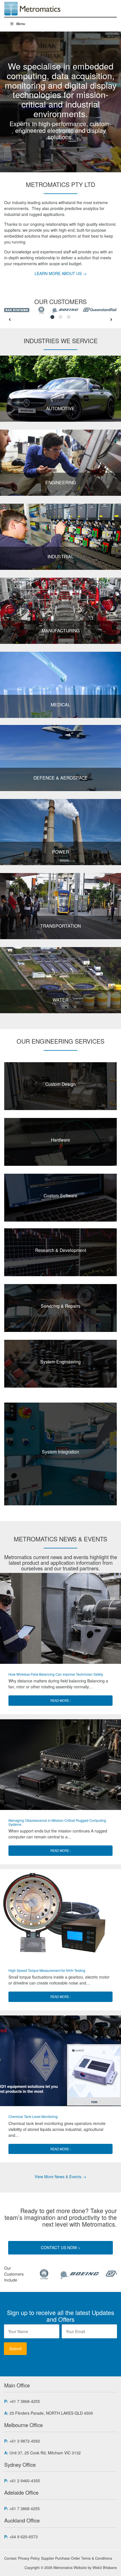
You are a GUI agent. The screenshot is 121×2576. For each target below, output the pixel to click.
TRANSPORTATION (60, 926)
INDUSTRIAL (61, 556)
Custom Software (60, 1195)
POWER (60, 852)
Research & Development (61, 1250)
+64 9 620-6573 (23, 2537)
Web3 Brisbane (105, 2568)
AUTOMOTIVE (60, 408)
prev (10, 320)
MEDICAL (60, 704)
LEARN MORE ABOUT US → (61, 273)
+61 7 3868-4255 (25, 2401)
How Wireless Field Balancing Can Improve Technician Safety (56, 1674)
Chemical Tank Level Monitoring (33, 2116)
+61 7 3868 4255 (24, 2508)
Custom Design (60, 1084)
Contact (10, 2558)
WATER (60, 1000)
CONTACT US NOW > (60, 2247)
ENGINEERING (61, 482)
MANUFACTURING (61, 630)
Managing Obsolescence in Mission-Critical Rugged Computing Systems (57, 1822)
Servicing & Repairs (61, 1306)
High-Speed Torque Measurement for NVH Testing (47, 1970)
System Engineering (60, 1361)
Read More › (61, 1700)
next (111, 320)
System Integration (60, 1452)
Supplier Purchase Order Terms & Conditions (77, 2558)
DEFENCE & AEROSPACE (61, 778)
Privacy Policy (29, 2558)
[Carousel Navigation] (60, 320)
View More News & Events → (60, 2177)
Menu (21, 24)
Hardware (60, 1140)
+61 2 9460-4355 (25, 2481)
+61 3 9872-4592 (25, 2441)
